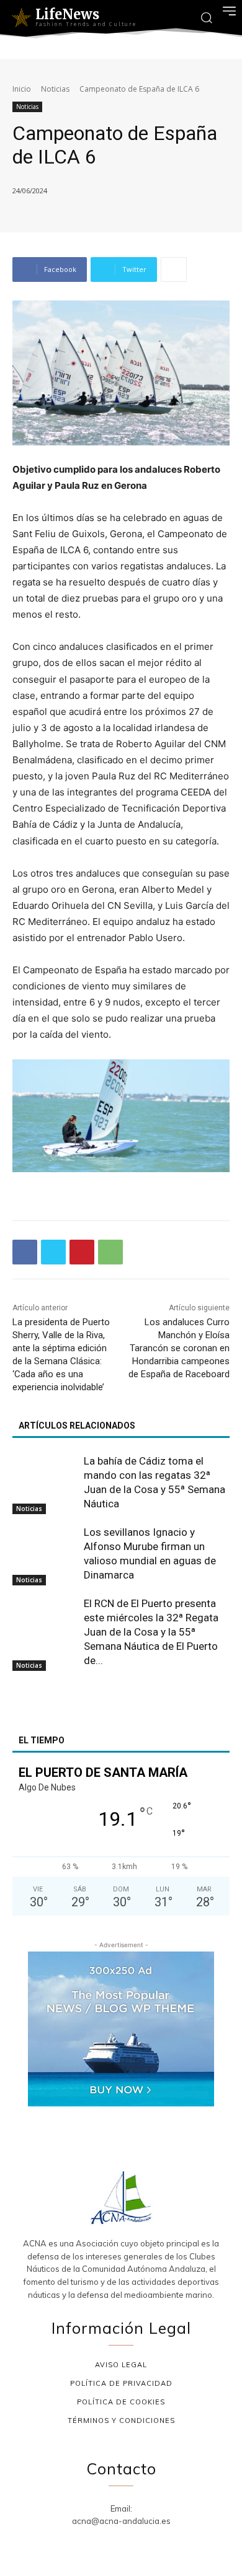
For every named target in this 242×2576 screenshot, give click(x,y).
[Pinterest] (82, 1252)
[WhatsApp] (110, 1252)
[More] (174, 269)
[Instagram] (107, 2543)
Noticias (55, 89)
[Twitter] (53, 1252)
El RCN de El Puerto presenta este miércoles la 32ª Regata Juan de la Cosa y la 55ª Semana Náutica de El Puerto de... (151, 1632)
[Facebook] (25, 1252)
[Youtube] (166, 2543)
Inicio (22, 89)
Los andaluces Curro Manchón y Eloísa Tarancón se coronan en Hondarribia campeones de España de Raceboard (179, 1348)
